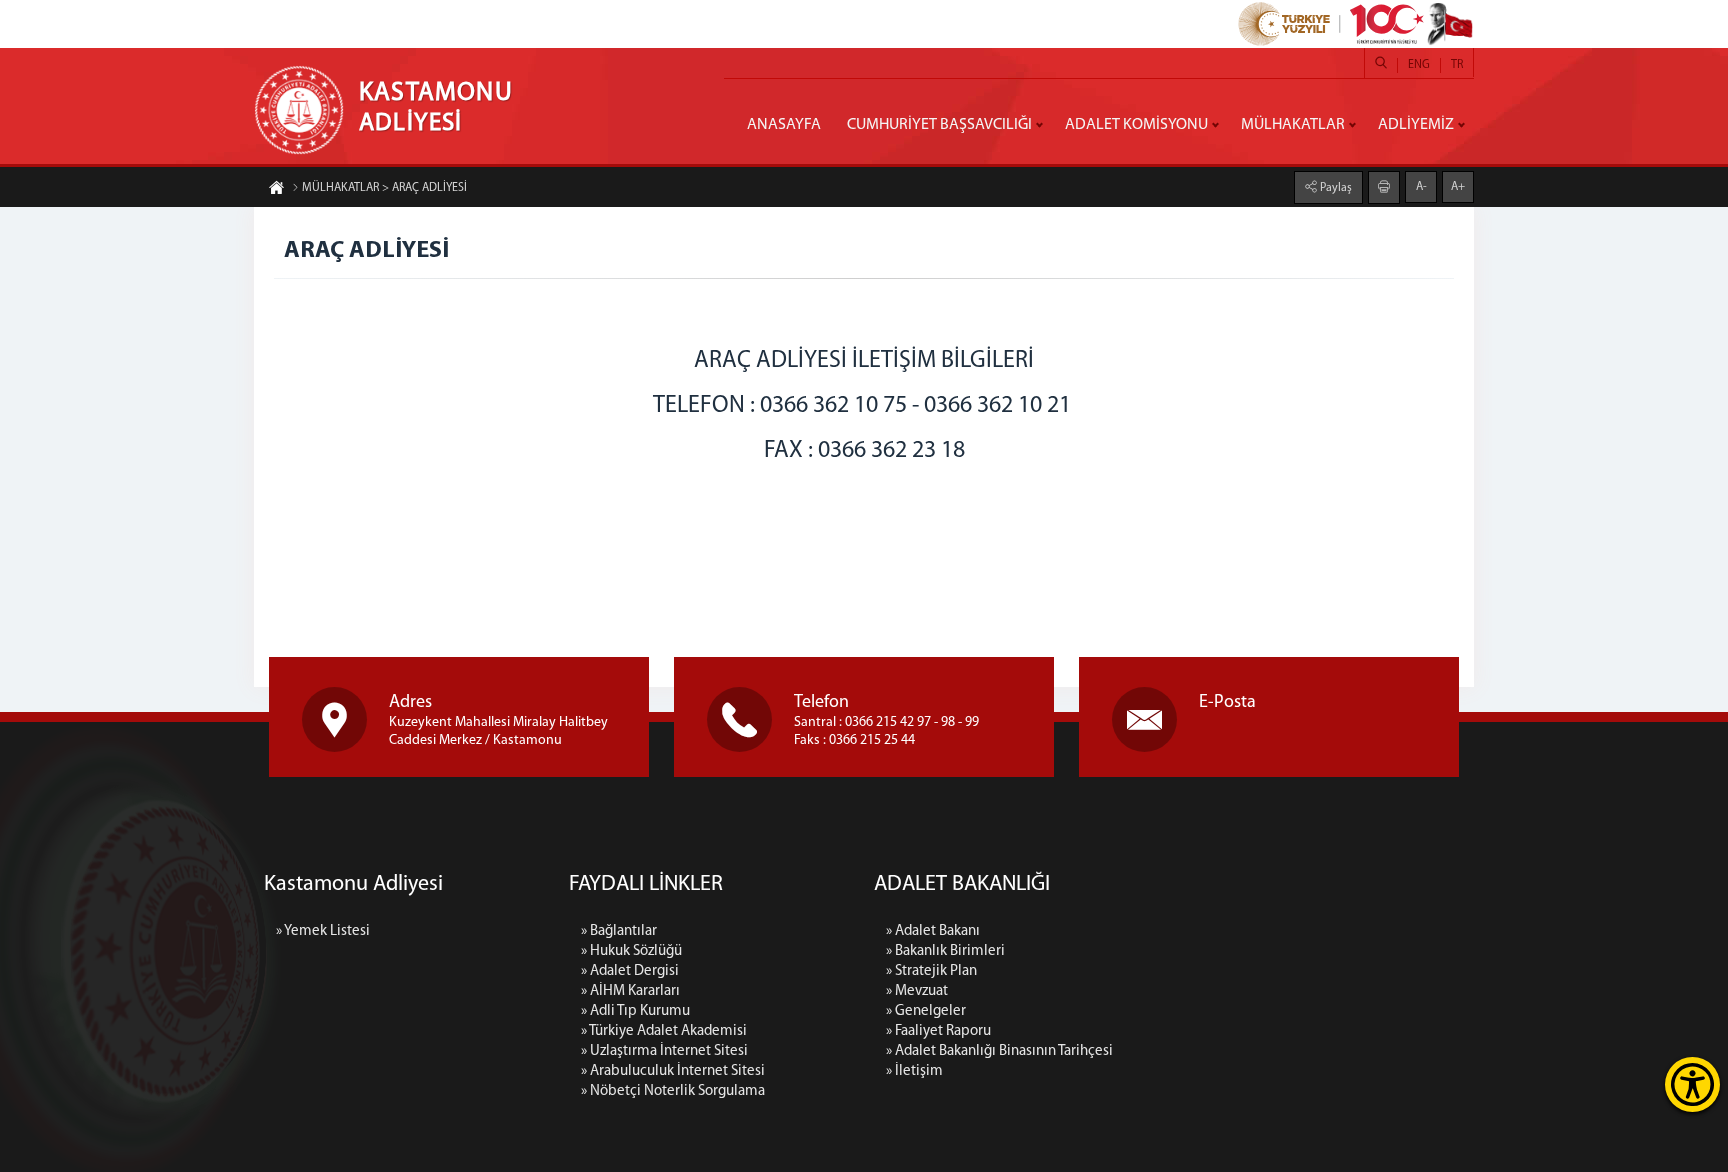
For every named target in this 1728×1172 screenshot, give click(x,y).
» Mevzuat (917, 991)
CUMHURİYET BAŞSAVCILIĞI (939, 125)
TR (1457, 65)
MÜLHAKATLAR (1293, 125)
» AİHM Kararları (630, 991)
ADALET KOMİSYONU (1136, 125)
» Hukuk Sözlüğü (631, 951)
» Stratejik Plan (931, 971)
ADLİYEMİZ (1416, 125)
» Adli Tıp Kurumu (635, 1011)
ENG (1419, 65)
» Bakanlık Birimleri (945, 951)
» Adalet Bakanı (933, 931)
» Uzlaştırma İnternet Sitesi (664, 1051)
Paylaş (1334, 188)
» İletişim (914, 1071)
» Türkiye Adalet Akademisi (664, 1031)
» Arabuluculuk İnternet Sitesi (673, 1071)
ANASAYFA (784, 125)
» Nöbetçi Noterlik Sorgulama (673, 1091)
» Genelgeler (926, 1011)
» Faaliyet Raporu (938, 1031)
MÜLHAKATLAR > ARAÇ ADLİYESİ (384, 188)
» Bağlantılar (619, 931)
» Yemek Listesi (323, 931)
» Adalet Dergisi (630, 971)
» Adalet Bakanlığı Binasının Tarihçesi (999, 1051)
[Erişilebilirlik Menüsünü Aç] (1692, 1084)
